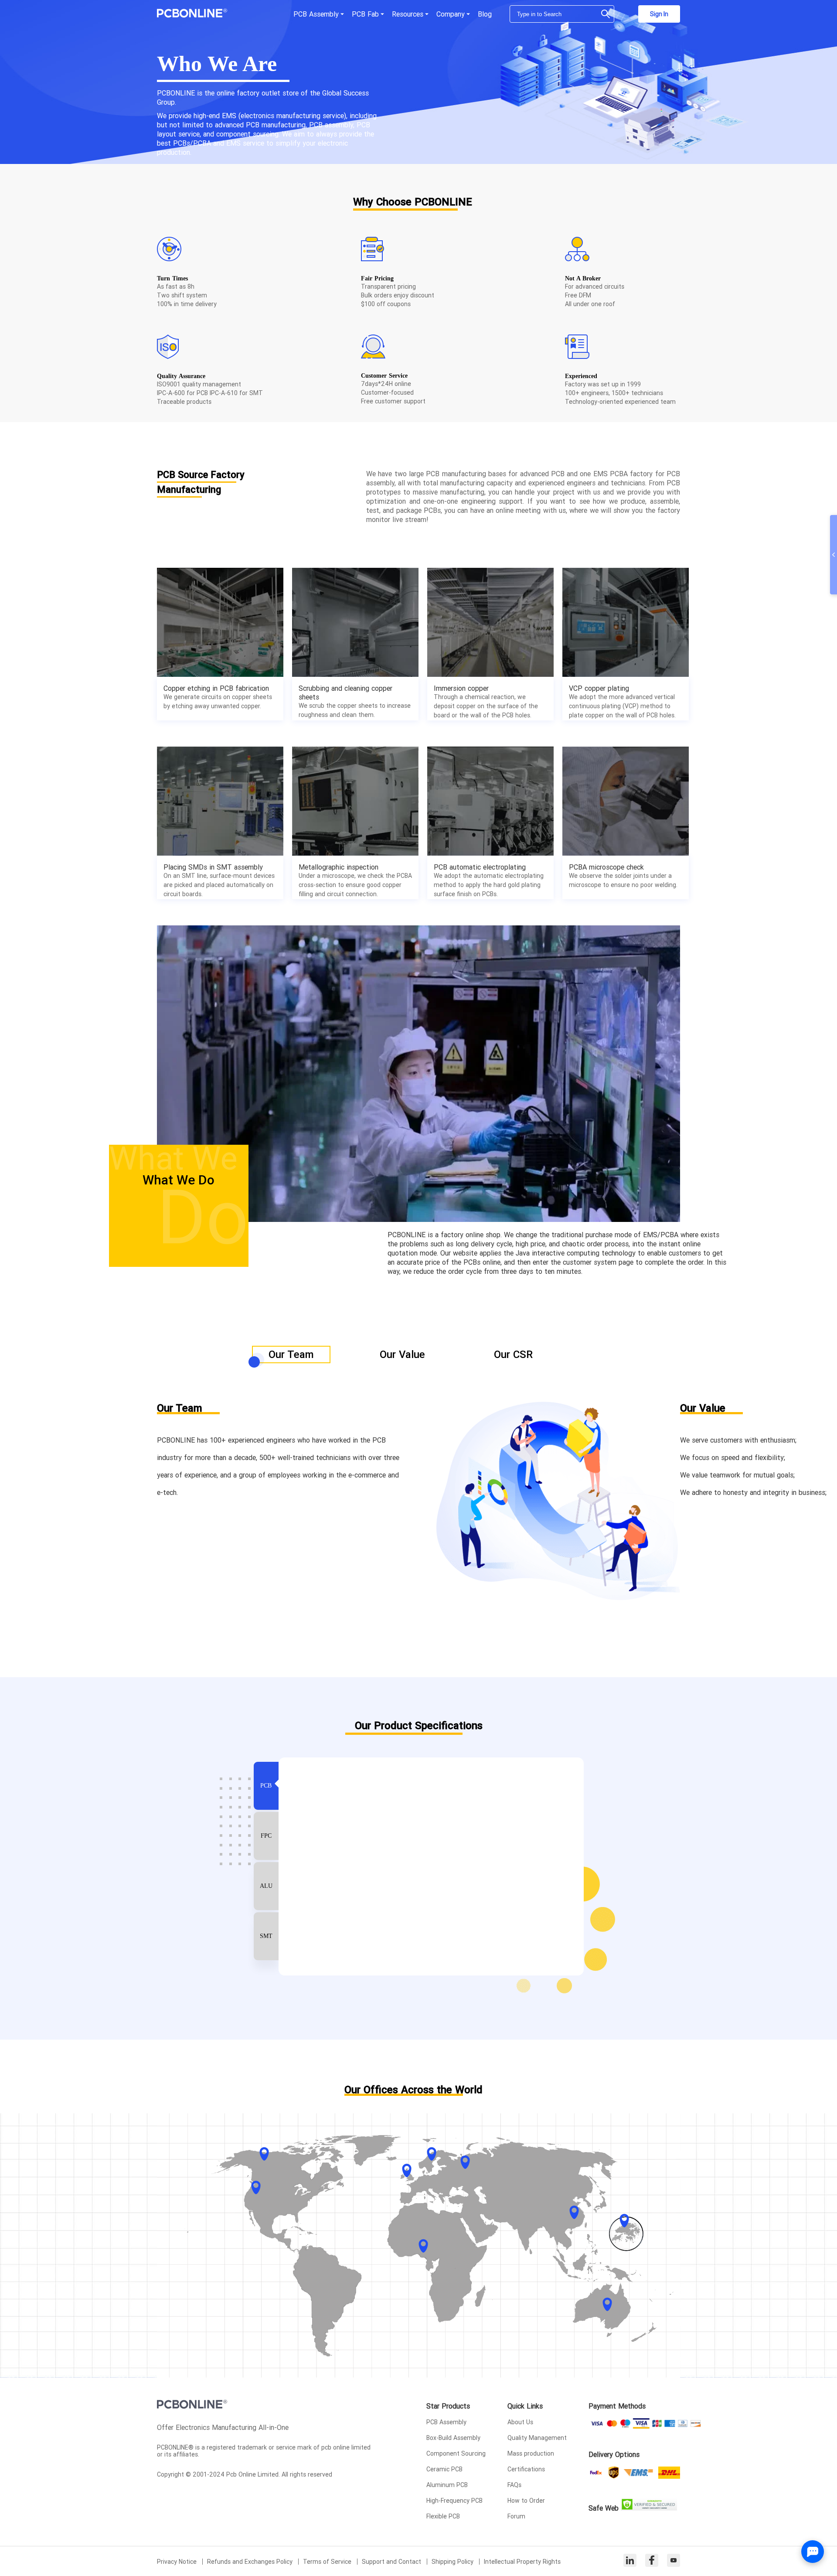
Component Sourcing (456, 2453)
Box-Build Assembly (453, 2438)
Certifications (526, 2469)
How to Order (526, 2501)
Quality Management (537, 2438)
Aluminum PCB (447, 2485)
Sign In (659, 14)
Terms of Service (328, 2562)
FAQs (514, 2485)
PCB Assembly (446, 2422)
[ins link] (630, 2561)
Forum (516, 2516)
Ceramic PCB (444, 2469)
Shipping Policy (453, 2562)
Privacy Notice (178, 2562)
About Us (520, 2422)
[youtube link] (674, 2561)
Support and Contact (392, 2562)
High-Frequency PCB (454, 2501)
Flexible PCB (443, 2516)
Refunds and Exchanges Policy (251, 2562)
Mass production (531, 2453)
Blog (485, 14)
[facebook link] (652, 2561)
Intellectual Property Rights (522, 2562)
